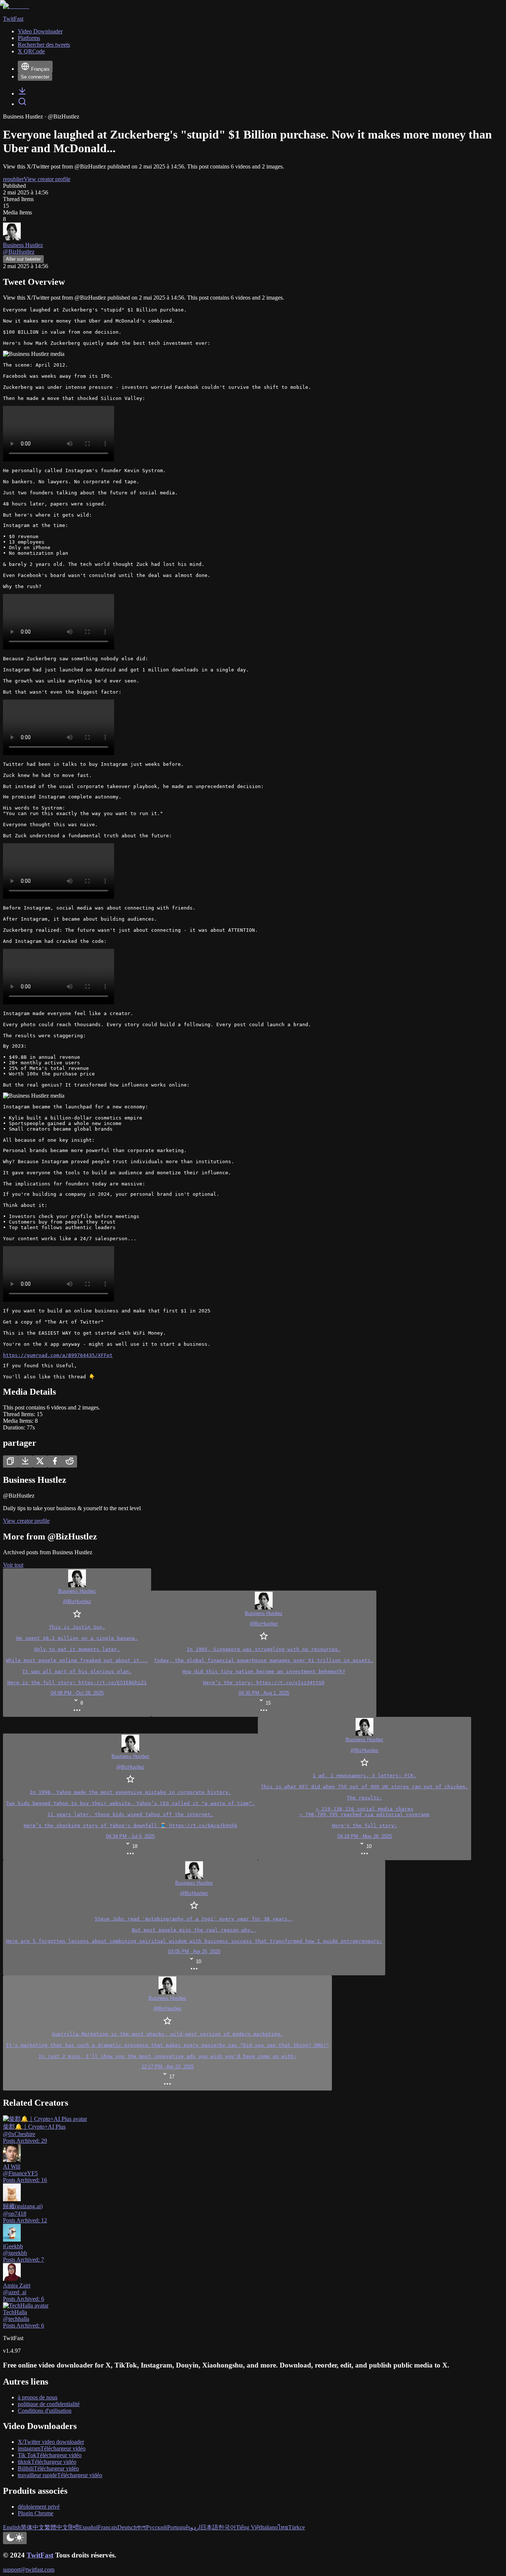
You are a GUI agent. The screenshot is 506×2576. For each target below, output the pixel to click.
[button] (167, 2033)
